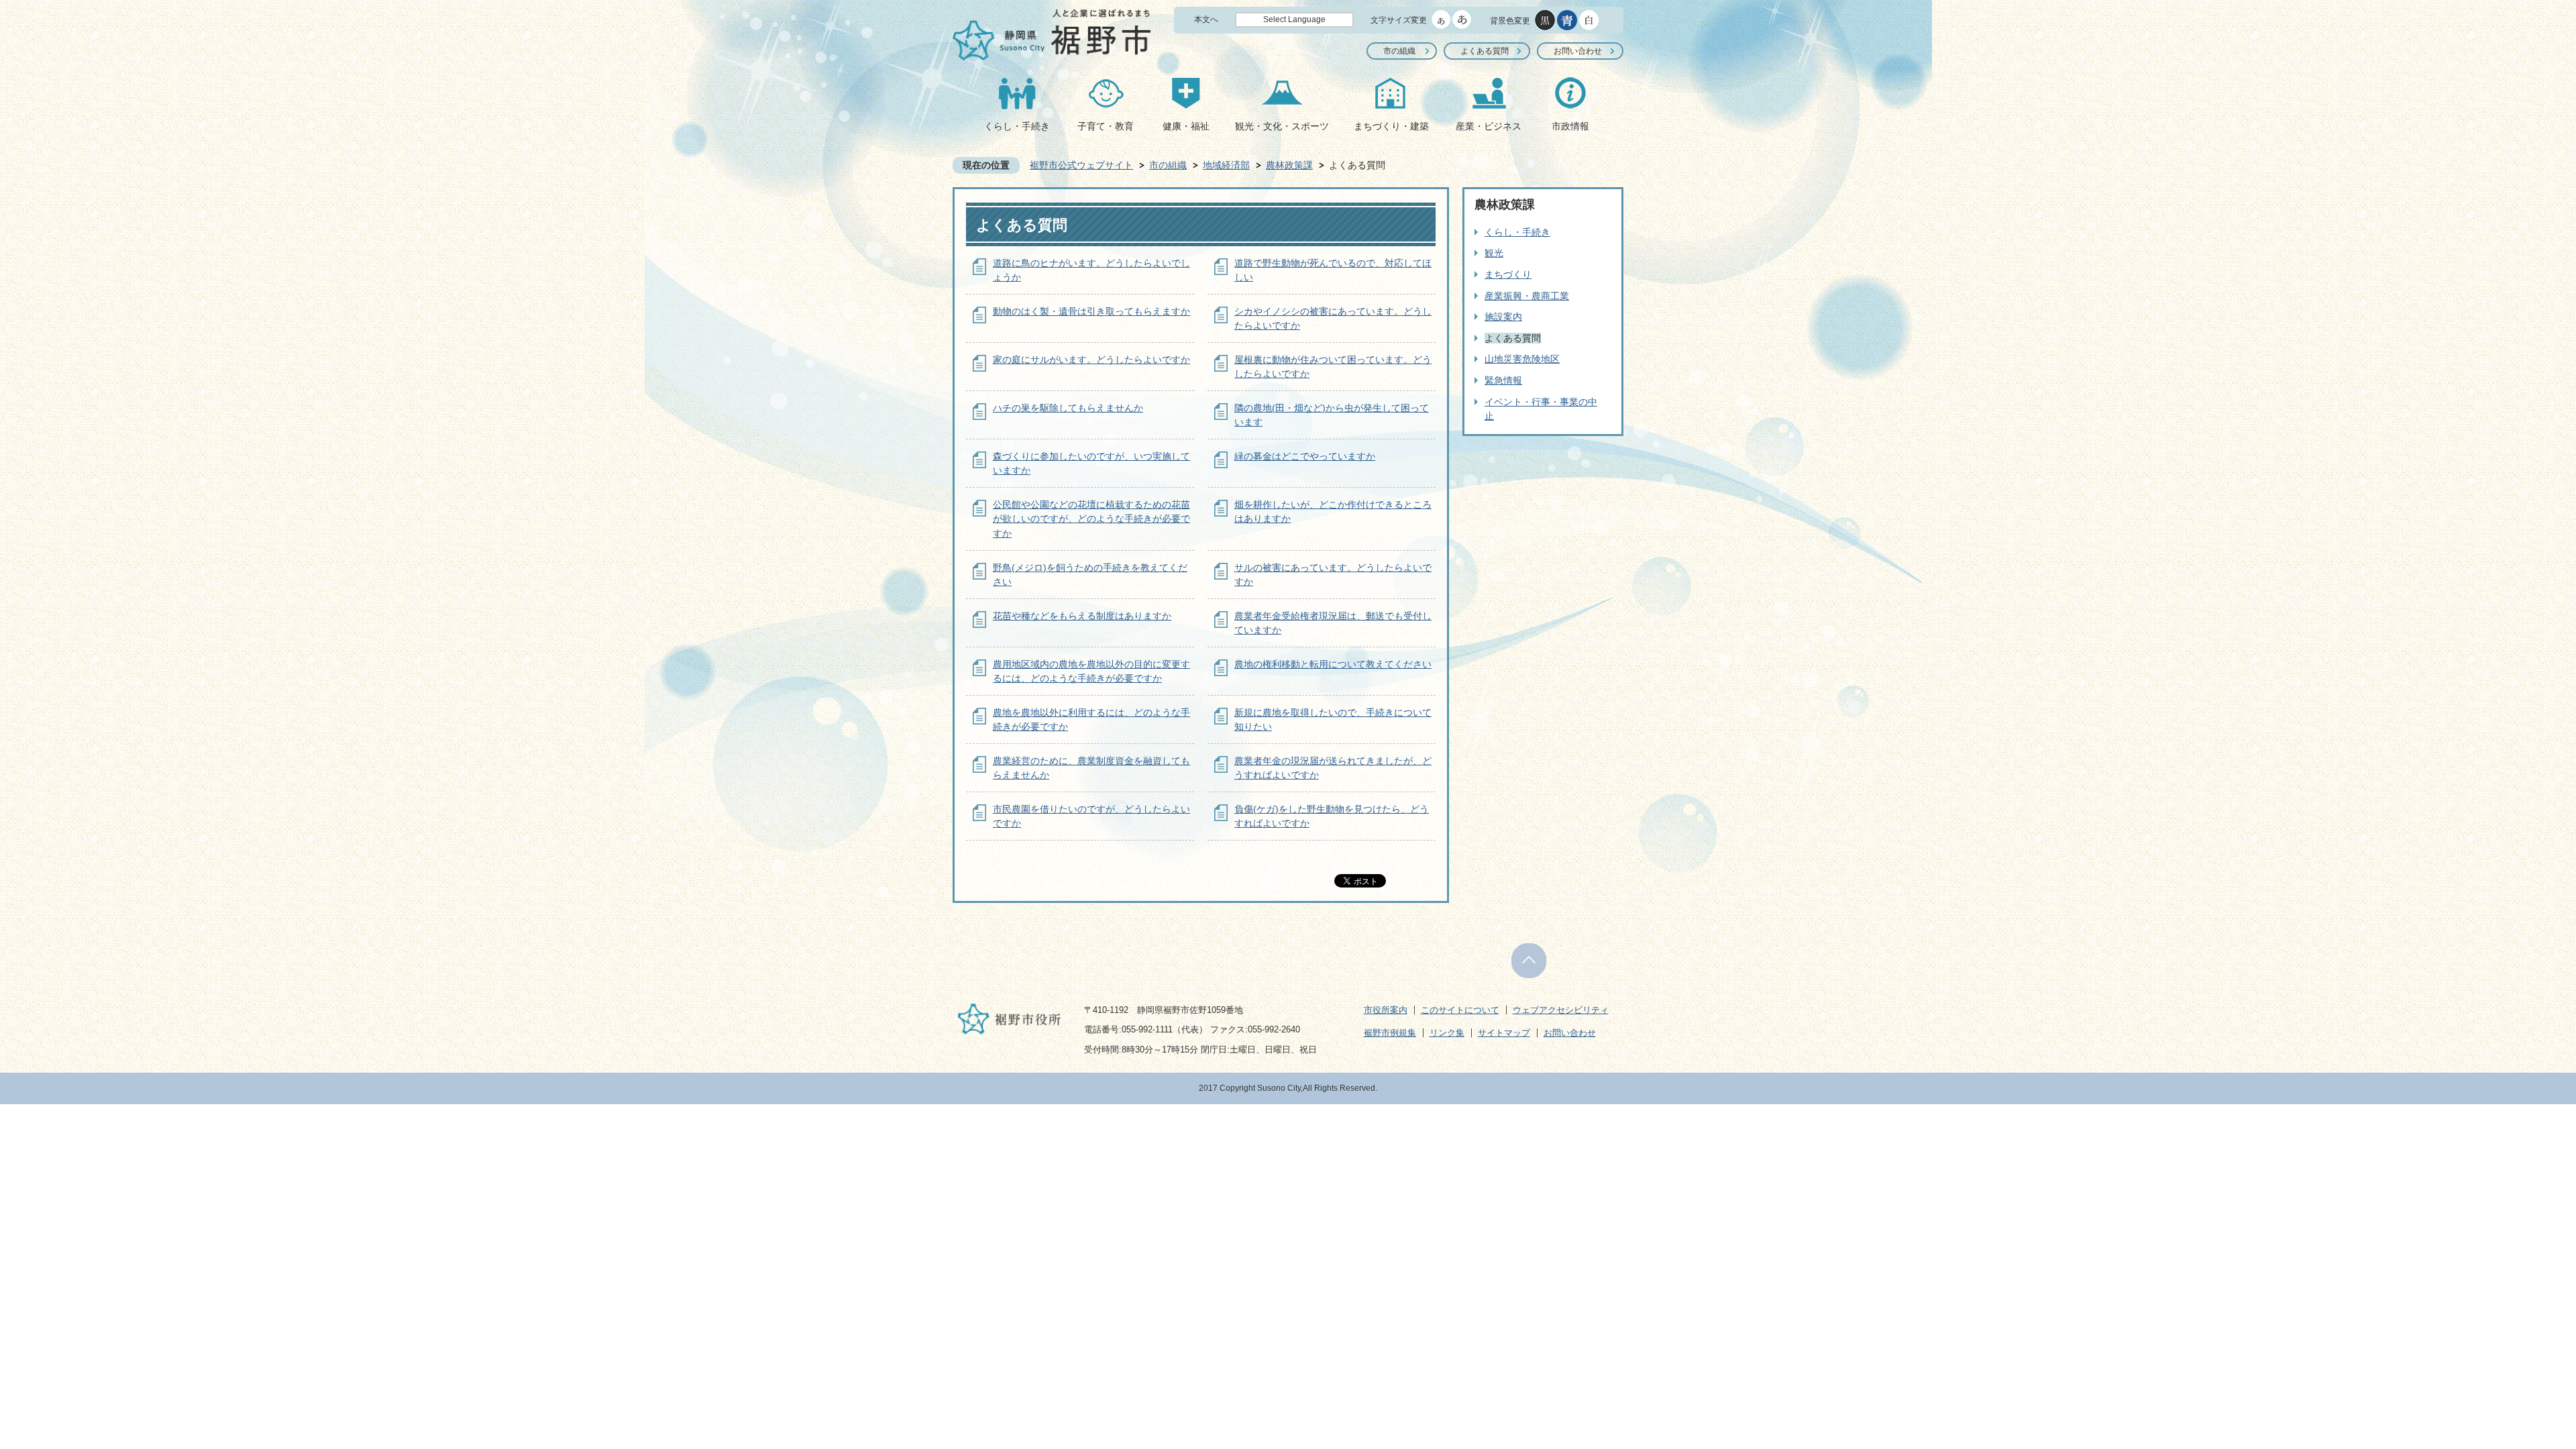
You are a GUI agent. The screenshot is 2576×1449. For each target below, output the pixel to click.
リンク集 (1447, 1033)
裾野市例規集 (1390, 1033)
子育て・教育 (1106, 126)
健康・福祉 (1186, 126)
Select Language (1294, 19)
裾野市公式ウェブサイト (1081, 165)
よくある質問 (1485, 51)
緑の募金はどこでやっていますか (1305, 456)
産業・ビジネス (1489, 126)
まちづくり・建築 (1391, 126)
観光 (1494, 253)
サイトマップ (1504, 1033)
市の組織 (1399, 51)
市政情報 (1570, 126)
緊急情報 (1503, 380)
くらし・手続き (1017, 126)
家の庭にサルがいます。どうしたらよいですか (1091, 360)
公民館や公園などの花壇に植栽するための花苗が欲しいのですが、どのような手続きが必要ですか (1091, 519)
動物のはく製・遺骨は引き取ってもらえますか (1091, 311)
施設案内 (1503, 317)
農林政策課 (1289, 165)
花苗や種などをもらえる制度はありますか (1082, 616)
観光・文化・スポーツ (1282, 126)
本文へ (1206, 19)
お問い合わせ (1578, 51)
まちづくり (1508, 274)
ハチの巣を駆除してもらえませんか (1068, 408)
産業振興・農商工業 (1527, 296)
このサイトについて (1460, 1010)
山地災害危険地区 (1522, 359)
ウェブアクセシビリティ (1561, 1010)
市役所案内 (1386, 1010)
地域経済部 (1226, 165)
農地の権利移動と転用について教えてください (1333, 664)
